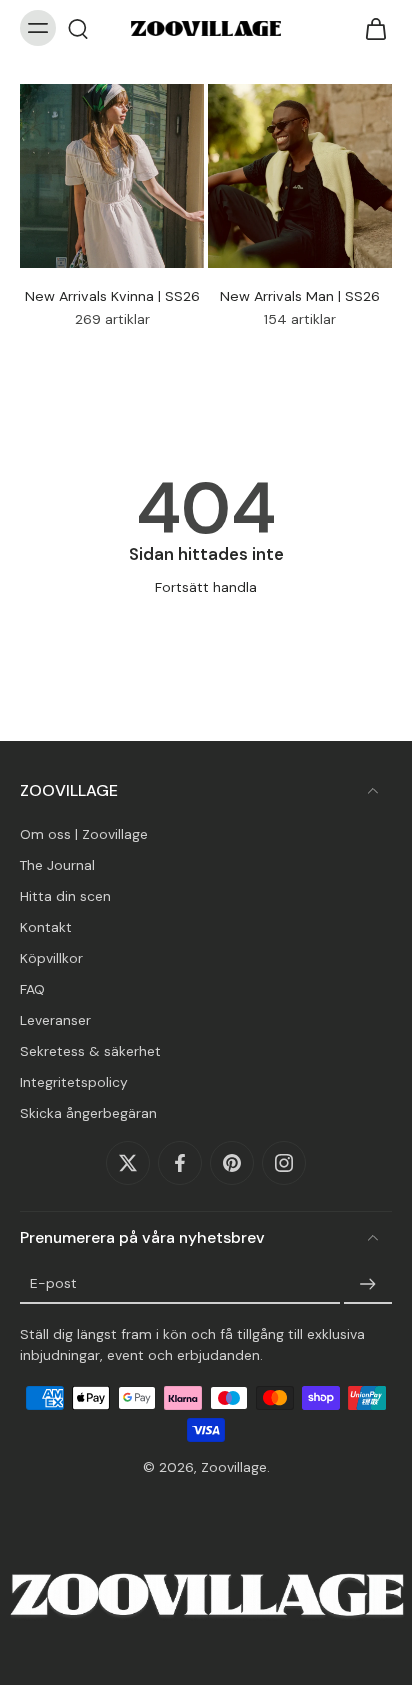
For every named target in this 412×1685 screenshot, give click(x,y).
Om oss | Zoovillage (84, 834)
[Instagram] (284, 1163)
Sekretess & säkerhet (90, 1051)
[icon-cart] (370, 28)
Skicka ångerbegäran (88, 1113)
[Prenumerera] (368, 1284)
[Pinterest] (232, 1163)
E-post (53, 1284)
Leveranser (55, 1020)
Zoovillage (234, 1467)
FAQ (32, 989)
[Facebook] (180, 1163)
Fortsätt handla (206, 587)
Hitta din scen (65, 896)
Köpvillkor (51, 958)
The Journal (57, 865)
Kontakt (46, 927)
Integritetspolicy (74, 1082)
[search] (78, 28)
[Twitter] (128, 1163)
